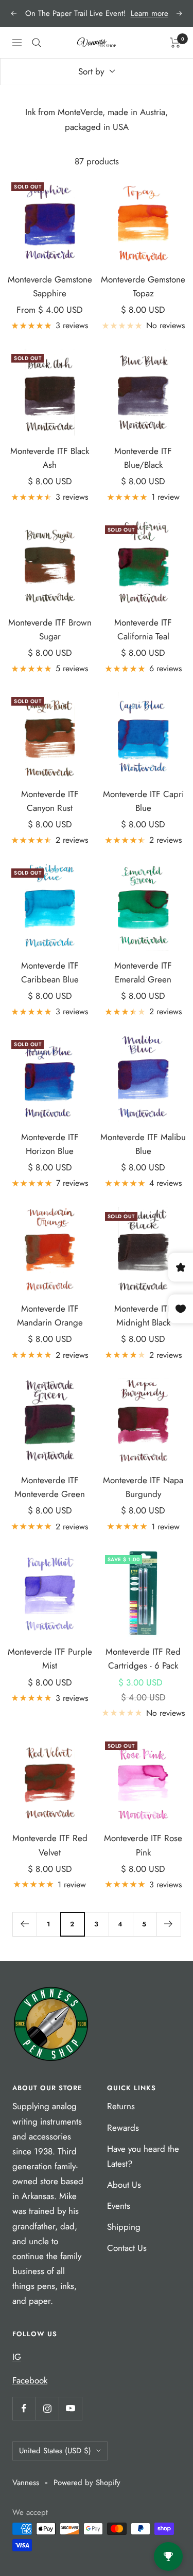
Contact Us (127, 2248)
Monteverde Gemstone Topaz (143, 286)
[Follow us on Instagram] (47, 2408)
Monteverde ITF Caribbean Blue (50, 972)
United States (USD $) (55, 2451)
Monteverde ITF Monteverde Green (50, 1487)
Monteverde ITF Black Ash (50, 458)
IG (17, 2357)
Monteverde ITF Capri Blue (143, 801)
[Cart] (175, 43)
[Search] (37, 43)
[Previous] (24, 1924)
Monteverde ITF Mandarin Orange (50, 1315)
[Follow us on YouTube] (70, 2408)
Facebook (30, 2380)
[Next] (169, 1924)
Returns (121, 2106)
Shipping (124, 2227)
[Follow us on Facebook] (24, 2408)
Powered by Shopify (87, 2483)
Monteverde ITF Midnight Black (143, 1315)
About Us (124, 2185)
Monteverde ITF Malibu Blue (143, 1144)
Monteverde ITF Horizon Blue (50, 1144)
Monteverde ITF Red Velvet (50, 1845)
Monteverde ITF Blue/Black (143, 458)
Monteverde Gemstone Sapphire (50, 286)
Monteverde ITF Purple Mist (50, 1659)
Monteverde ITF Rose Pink (143, 1845)
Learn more (150, 13)
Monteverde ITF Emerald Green (143, 972)
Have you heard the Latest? (143, 2156)
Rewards (123, 2128)
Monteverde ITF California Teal (143, 629)
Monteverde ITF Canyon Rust (50, 801)
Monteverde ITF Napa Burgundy (143, 1487)
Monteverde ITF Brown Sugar (50, 629)
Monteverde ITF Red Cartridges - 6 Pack (143, 1659)
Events (119, 2206)
